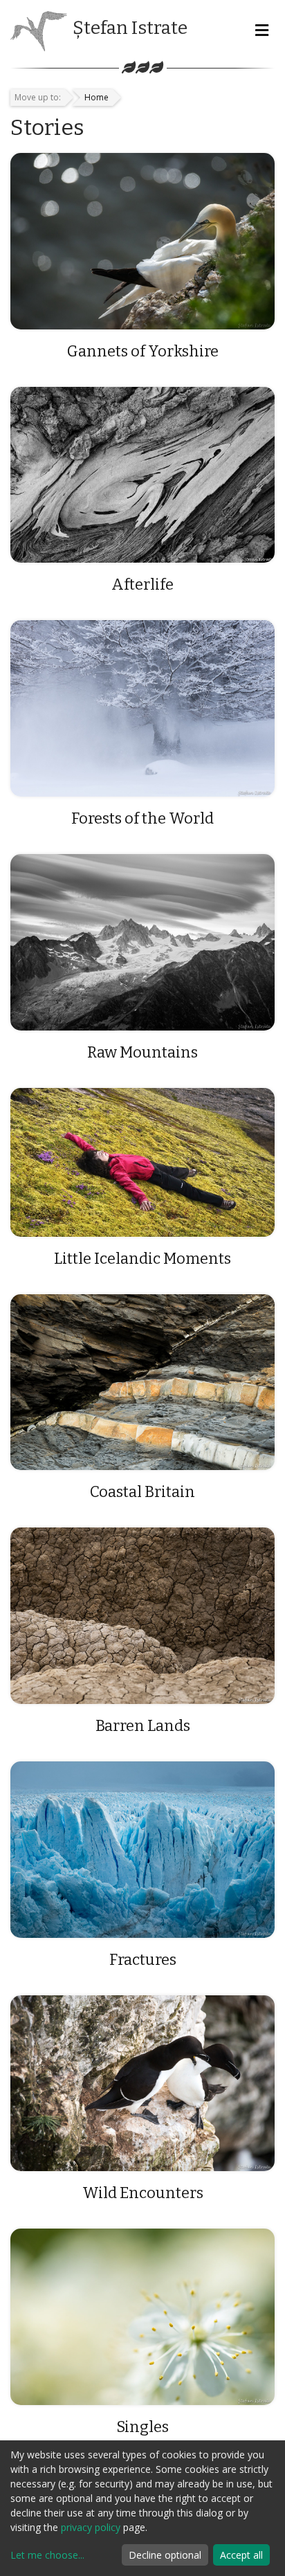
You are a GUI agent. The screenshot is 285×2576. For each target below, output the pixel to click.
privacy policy (91, 2527)
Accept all (241, 2555)
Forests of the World (142, 818)
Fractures (143, 1960)
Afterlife (142, 584)
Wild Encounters (143, 2193)
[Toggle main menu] (262, 31)
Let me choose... (47, 2555)
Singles (142, 2427)
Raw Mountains (142, 1052)
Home (96, 97)
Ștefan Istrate (130, 28)
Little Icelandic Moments (142, 1259)
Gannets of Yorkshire (143, 351)
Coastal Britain (142, 1492)
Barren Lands (143, 1726)
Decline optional (165, 2555)
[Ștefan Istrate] (39, 30)
